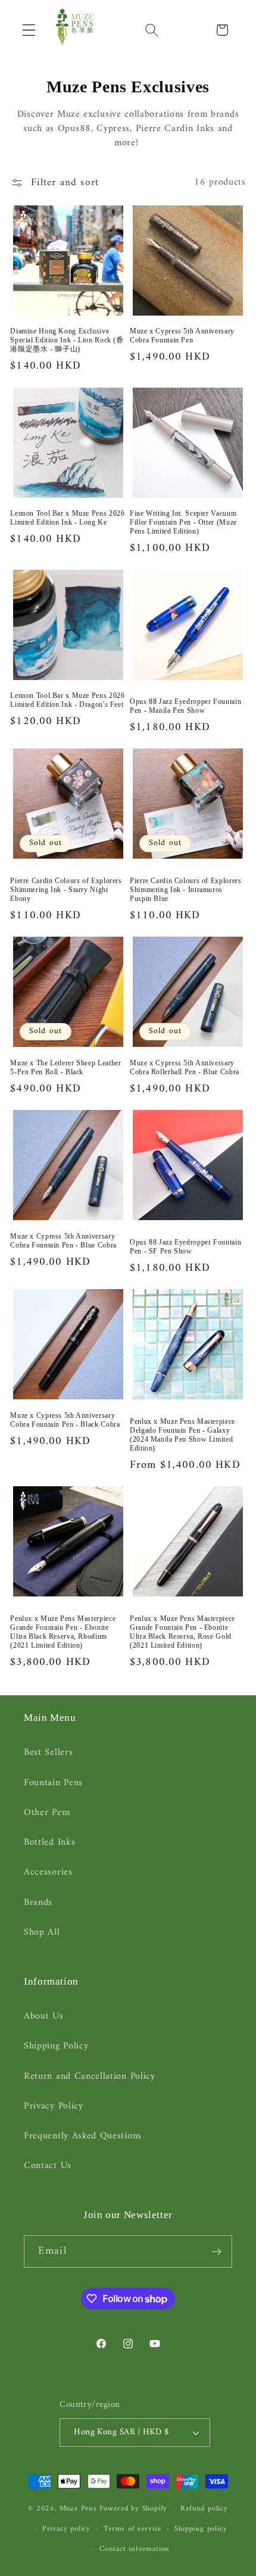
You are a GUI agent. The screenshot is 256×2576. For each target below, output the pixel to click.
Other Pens (47, 1813)
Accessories (48, 1872)
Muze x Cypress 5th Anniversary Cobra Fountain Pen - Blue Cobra (63, 1241)
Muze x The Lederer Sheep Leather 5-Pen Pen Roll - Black (65, 1067)
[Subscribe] (216, 2251)
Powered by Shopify (134, 2509)
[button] (29, 30)
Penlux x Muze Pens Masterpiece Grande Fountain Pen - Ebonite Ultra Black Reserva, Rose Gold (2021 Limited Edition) (182, 1632)
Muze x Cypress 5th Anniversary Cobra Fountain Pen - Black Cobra (65, 1420)
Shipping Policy (56, 2046)
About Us (44, 2016)
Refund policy (204, 2509)
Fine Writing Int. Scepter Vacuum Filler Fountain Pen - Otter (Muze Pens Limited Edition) (183, 522)
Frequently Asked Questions (83, 2136)
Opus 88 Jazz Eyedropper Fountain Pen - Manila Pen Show (185, 706)
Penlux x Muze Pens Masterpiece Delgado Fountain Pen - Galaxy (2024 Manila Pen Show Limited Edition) (182, 1435)
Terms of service (132, 2529)
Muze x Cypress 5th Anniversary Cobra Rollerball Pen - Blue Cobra (185, 1067)
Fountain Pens (53, 1783)
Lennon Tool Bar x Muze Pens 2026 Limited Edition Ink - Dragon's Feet (67, 700)
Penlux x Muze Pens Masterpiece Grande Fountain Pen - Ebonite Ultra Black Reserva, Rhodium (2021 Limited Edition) (63, 1632)
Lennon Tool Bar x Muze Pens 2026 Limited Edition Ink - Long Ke (67, 518)
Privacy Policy (54, 2106)
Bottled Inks (49, 1842)
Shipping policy (201, 2529)
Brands (38, 1903)
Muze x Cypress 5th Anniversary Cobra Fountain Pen (182, 336)
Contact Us (48, 2166)
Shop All (42, 1932)
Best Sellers (48, 1752)
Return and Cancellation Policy (90, 2076)
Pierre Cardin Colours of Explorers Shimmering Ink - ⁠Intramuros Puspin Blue (185, 890)
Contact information (135, 2549)
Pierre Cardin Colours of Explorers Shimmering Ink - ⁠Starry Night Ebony (66, 890)
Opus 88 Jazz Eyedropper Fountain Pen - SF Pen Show (185, 1247)
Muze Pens (78, 2509)
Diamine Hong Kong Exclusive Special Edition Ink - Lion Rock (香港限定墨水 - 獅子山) (67, 340)
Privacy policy (66, 2529)
